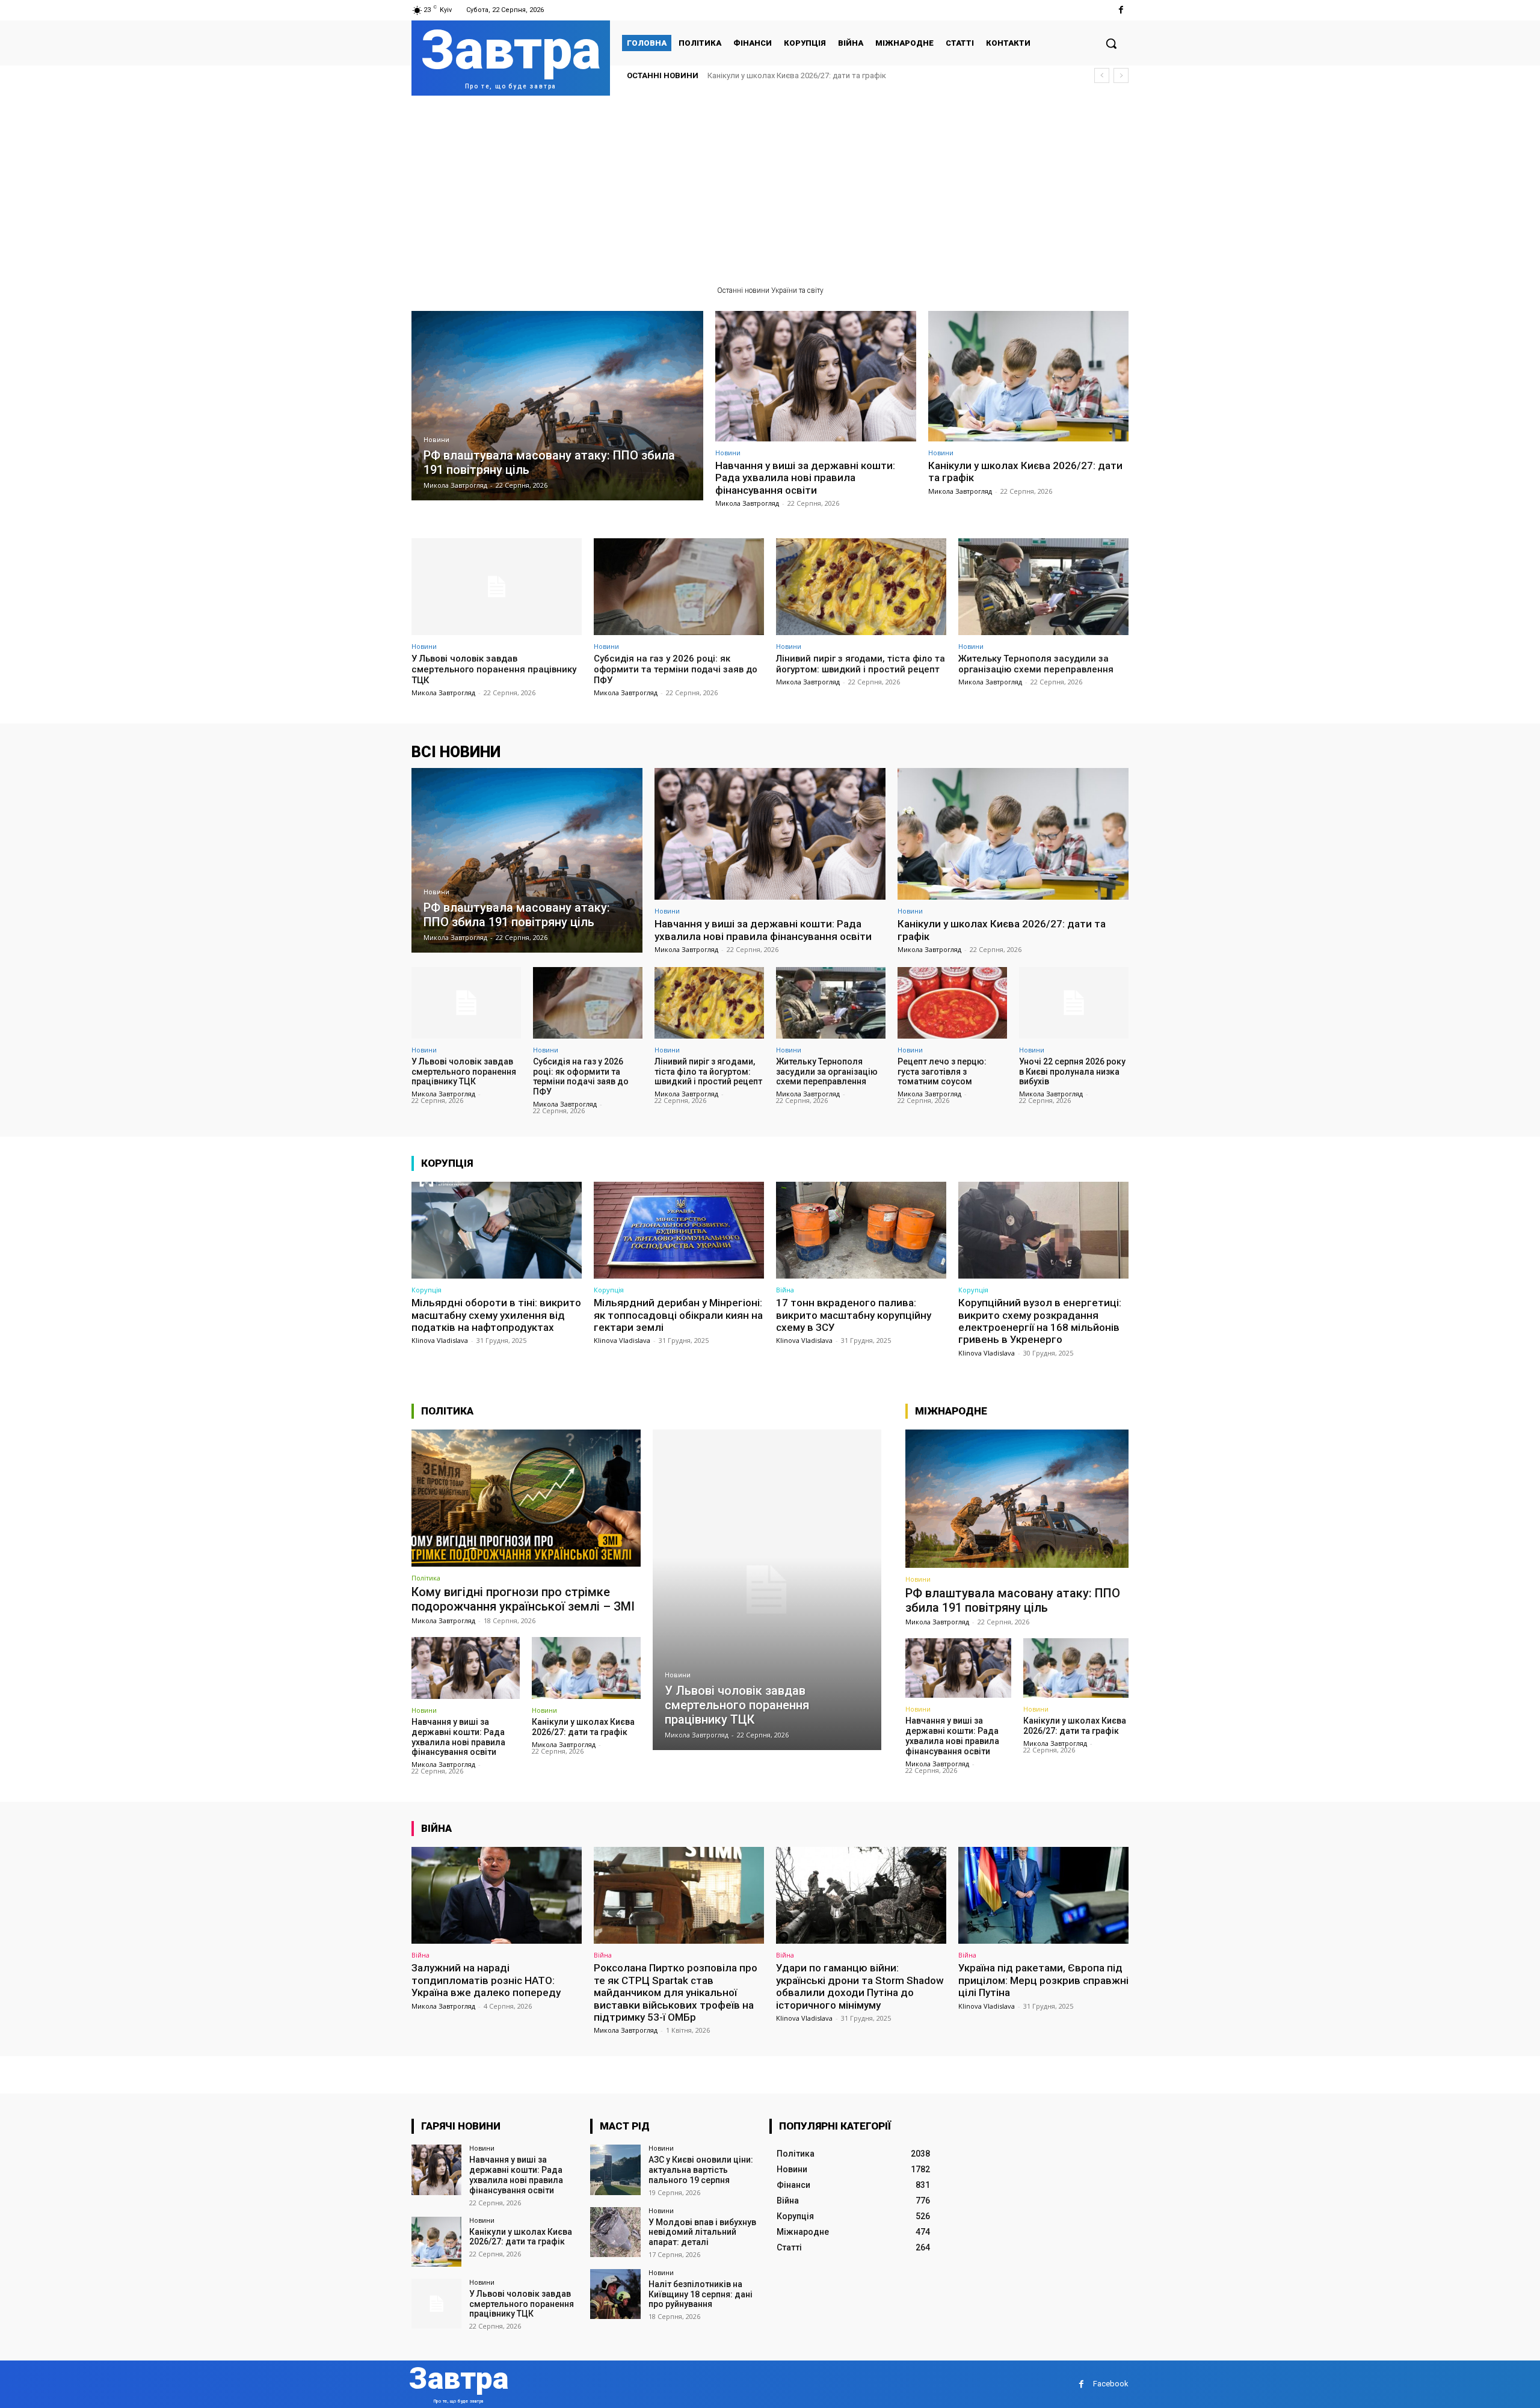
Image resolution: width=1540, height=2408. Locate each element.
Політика (426, 1578)
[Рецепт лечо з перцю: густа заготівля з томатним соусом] (952, 1003)
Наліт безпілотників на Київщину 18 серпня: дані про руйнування (701, 2294)
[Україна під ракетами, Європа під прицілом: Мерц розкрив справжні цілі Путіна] (1043, 1895)
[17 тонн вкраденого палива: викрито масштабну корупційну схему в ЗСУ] (861, 1230)
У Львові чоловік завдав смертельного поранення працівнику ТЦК (830, 75)
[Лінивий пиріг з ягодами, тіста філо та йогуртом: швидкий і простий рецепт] (861, 587)
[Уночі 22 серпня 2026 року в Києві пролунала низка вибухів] (1074, 1003)
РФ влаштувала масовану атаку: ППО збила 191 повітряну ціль (1013, 1600)
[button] (1111, 43)
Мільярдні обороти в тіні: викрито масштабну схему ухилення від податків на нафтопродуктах (496, 1315)
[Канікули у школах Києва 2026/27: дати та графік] (1029, 376)
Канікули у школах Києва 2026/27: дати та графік (1025, 471)
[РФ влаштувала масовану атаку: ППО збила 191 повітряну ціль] (557, 406)
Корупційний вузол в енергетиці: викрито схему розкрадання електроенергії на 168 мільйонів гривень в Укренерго (1040, 1321)
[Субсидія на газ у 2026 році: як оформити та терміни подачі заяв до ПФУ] (679, 587)
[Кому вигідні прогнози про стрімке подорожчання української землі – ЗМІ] (526, 1498)
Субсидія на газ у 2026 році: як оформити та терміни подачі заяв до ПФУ (676, 669)
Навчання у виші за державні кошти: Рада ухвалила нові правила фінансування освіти (805, 478)
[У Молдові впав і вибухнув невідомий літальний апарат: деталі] (615, 2232)
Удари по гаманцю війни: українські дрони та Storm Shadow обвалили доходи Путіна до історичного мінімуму (860, 1986)
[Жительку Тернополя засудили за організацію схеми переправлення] (1043, 587)
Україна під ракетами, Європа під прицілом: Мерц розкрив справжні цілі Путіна (1043, 1980)
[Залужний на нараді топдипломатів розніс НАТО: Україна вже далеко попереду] (497, 1895)
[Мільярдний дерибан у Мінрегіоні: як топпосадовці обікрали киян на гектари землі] (679, 1230)
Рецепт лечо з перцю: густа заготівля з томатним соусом (942, 1072)
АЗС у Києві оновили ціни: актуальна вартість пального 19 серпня (701, 2170)
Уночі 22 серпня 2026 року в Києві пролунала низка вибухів (1072, 1072)
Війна (785, 1290)
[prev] (1102, 75)
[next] (1121, 75)
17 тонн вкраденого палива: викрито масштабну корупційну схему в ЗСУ (854, 1315)
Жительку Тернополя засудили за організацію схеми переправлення (1036, 664)
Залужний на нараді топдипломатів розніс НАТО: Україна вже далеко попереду (486, 1980)
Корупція (427, 1290)
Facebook (1111, 2384)
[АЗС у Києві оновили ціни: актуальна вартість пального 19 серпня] (615, 2170)
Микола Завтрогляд (747, 503)
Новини (436, 440)
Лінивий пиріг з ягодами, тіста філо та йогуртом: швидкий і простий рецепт (861, 664)
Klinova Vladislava (440, 1340)
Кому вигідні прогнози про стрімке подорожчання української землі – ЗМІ (523, 1599)
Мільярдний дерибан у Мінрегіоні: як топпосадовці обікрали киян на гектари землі (678, 1315)
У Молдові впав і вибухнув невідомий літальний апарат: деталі (702, 2232)
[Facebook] (1121, 10)
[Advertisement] (770, 186)
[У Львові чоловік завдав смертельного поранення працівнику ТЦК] (497, 587)
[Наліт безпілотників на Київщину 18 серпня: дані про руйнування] (615, 2294)
